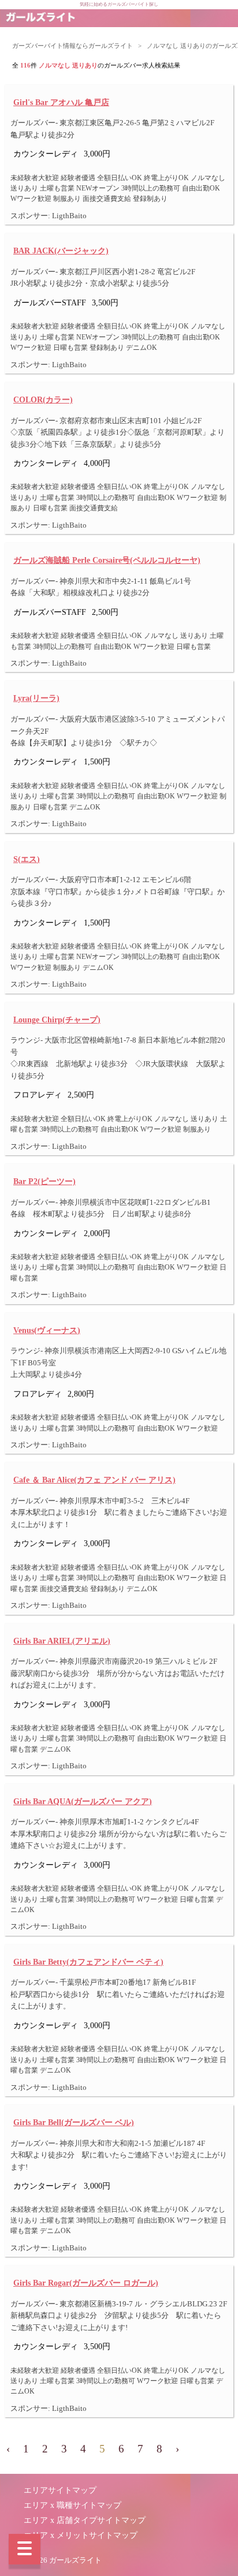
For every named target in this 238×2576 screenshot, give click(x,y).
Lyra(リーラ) (36, 698)
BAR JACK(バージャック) (61, 251)
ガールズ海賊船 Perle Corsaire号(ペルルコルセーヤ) (107, 560)
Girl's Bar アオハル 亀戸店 (61, 102)
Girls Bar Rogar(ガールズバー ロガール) (86, 2283)
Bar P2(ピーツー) (44, 1181)
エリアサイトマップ (60, 2490)
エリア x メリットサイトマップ (81, 2535)
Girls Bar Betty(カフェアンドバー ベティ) (88, 1962)
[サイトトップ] (40, 18)
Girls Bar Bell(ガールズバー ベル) (74, 2122)
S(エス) (27, 859)
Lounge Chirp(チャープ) (57, 1020)
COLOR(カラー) (43, 400)
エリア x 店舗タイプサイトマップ (85, 2520)
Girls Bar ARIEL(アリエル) (62, 1641)
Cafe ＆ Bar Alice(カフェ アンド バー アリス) (94, 1480)
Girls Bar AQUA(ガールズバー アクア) (83, 1801)
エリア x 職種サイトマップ (72, 2505)
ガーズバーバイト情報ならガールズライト (72, 46)
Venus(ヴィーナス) (47, 1330)
